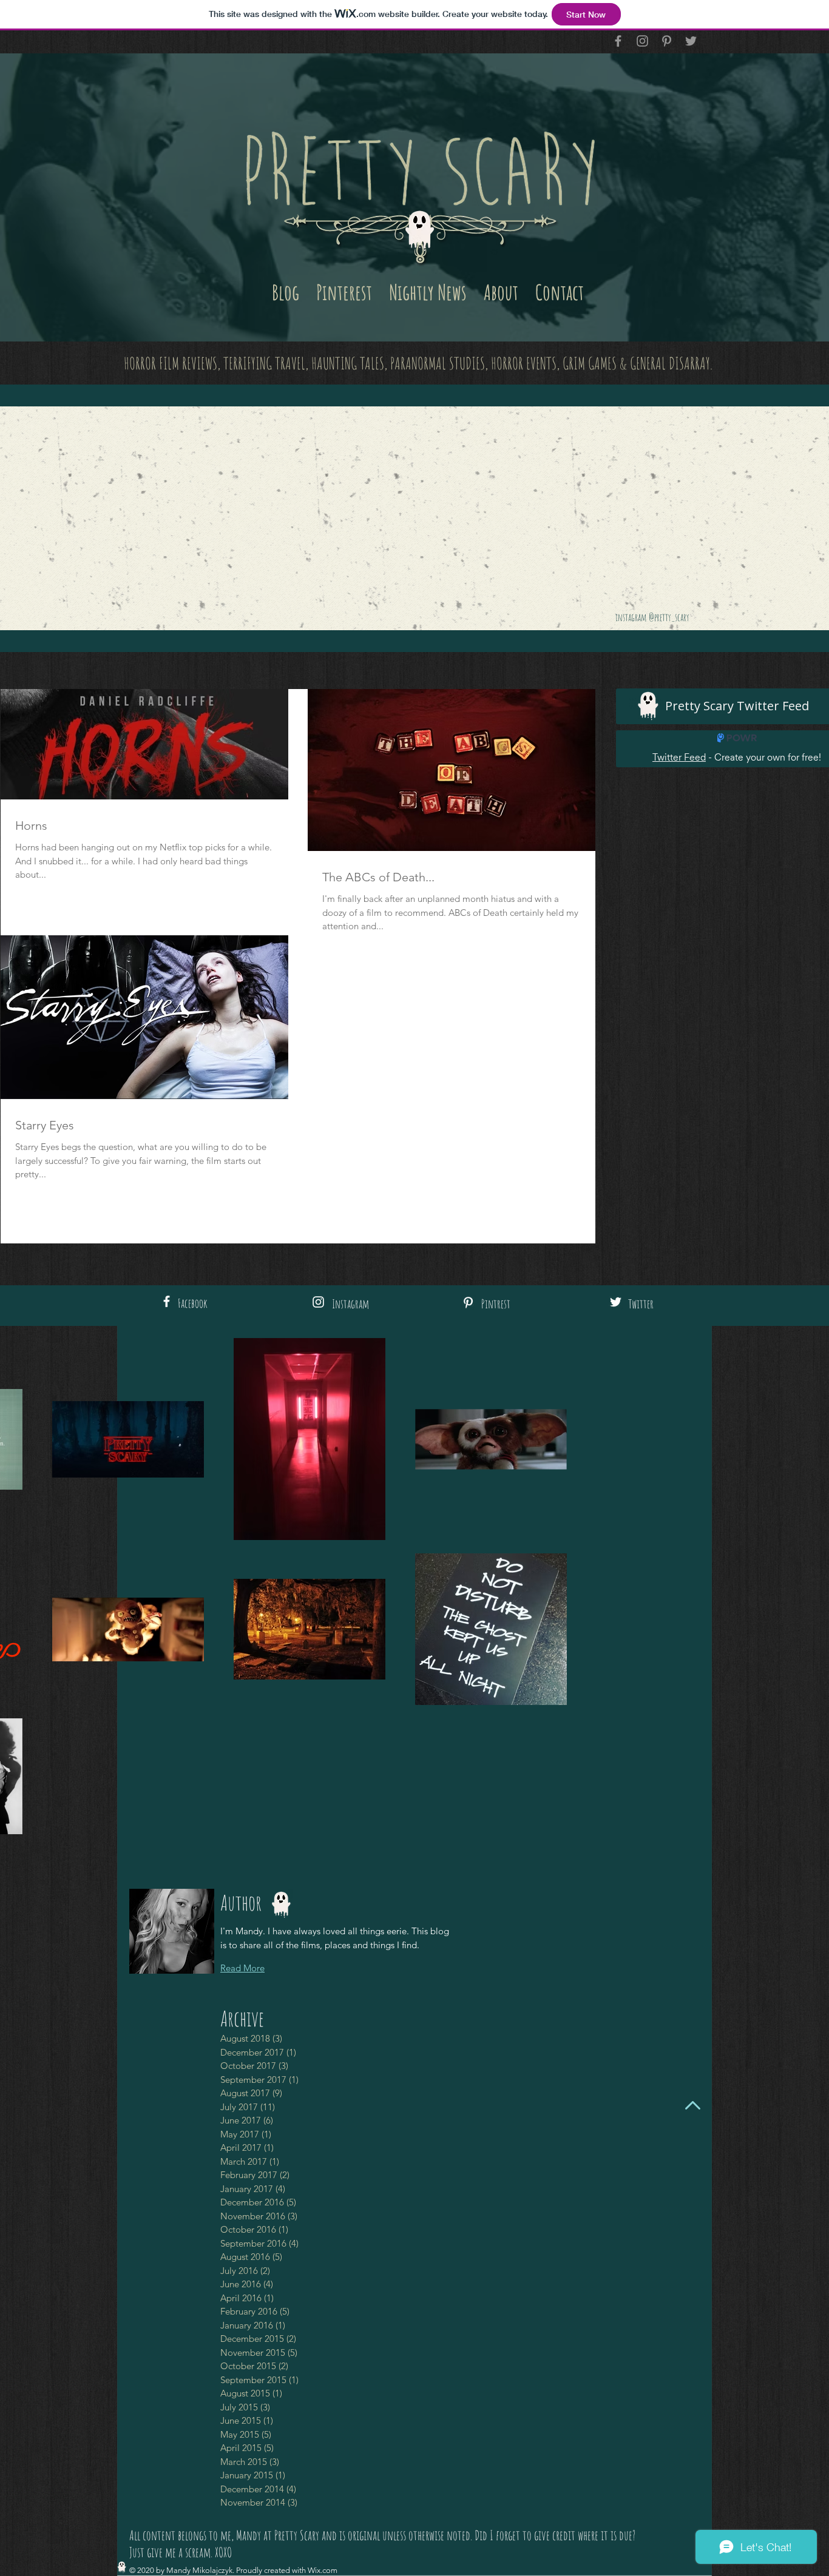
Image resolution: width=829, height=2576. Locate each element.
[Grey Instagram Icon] (642, 41)
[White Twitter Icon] (616, 1302)
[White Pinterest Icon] (468, 1303)
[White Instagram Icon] (318, 1302)
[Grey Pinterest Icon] (667, 41)
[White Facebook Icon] (167, 1301)
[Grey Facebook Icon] (618, 41)
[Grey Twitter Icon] (691, 41)
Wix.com (323, 2570)
